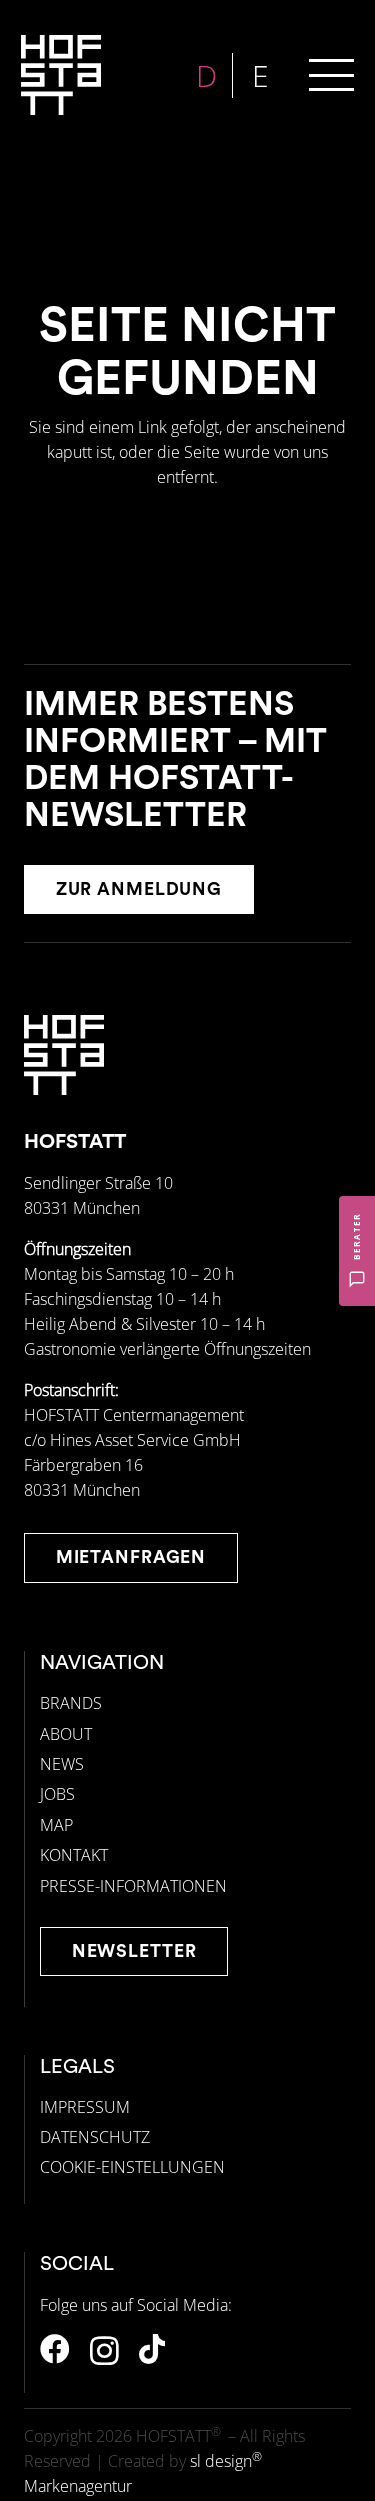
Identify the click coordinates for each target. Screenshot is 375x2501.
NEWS (62, 1764)
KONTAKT (74, 1855)
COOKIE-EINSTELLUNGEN (132, 2167)
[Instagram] (104, 2350)
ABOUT (66, 1734)
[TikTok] (152, 2349)
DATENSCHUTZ (95, 2137)
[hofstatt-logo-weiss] (61, 75)
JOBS (57, 1794)
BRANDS (71, 1703)
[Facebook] (55, 2349)
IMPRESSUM (85, 2107)
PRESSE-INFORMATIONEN (133, 1886)
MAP (56, 1825)
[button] (331, 75)
